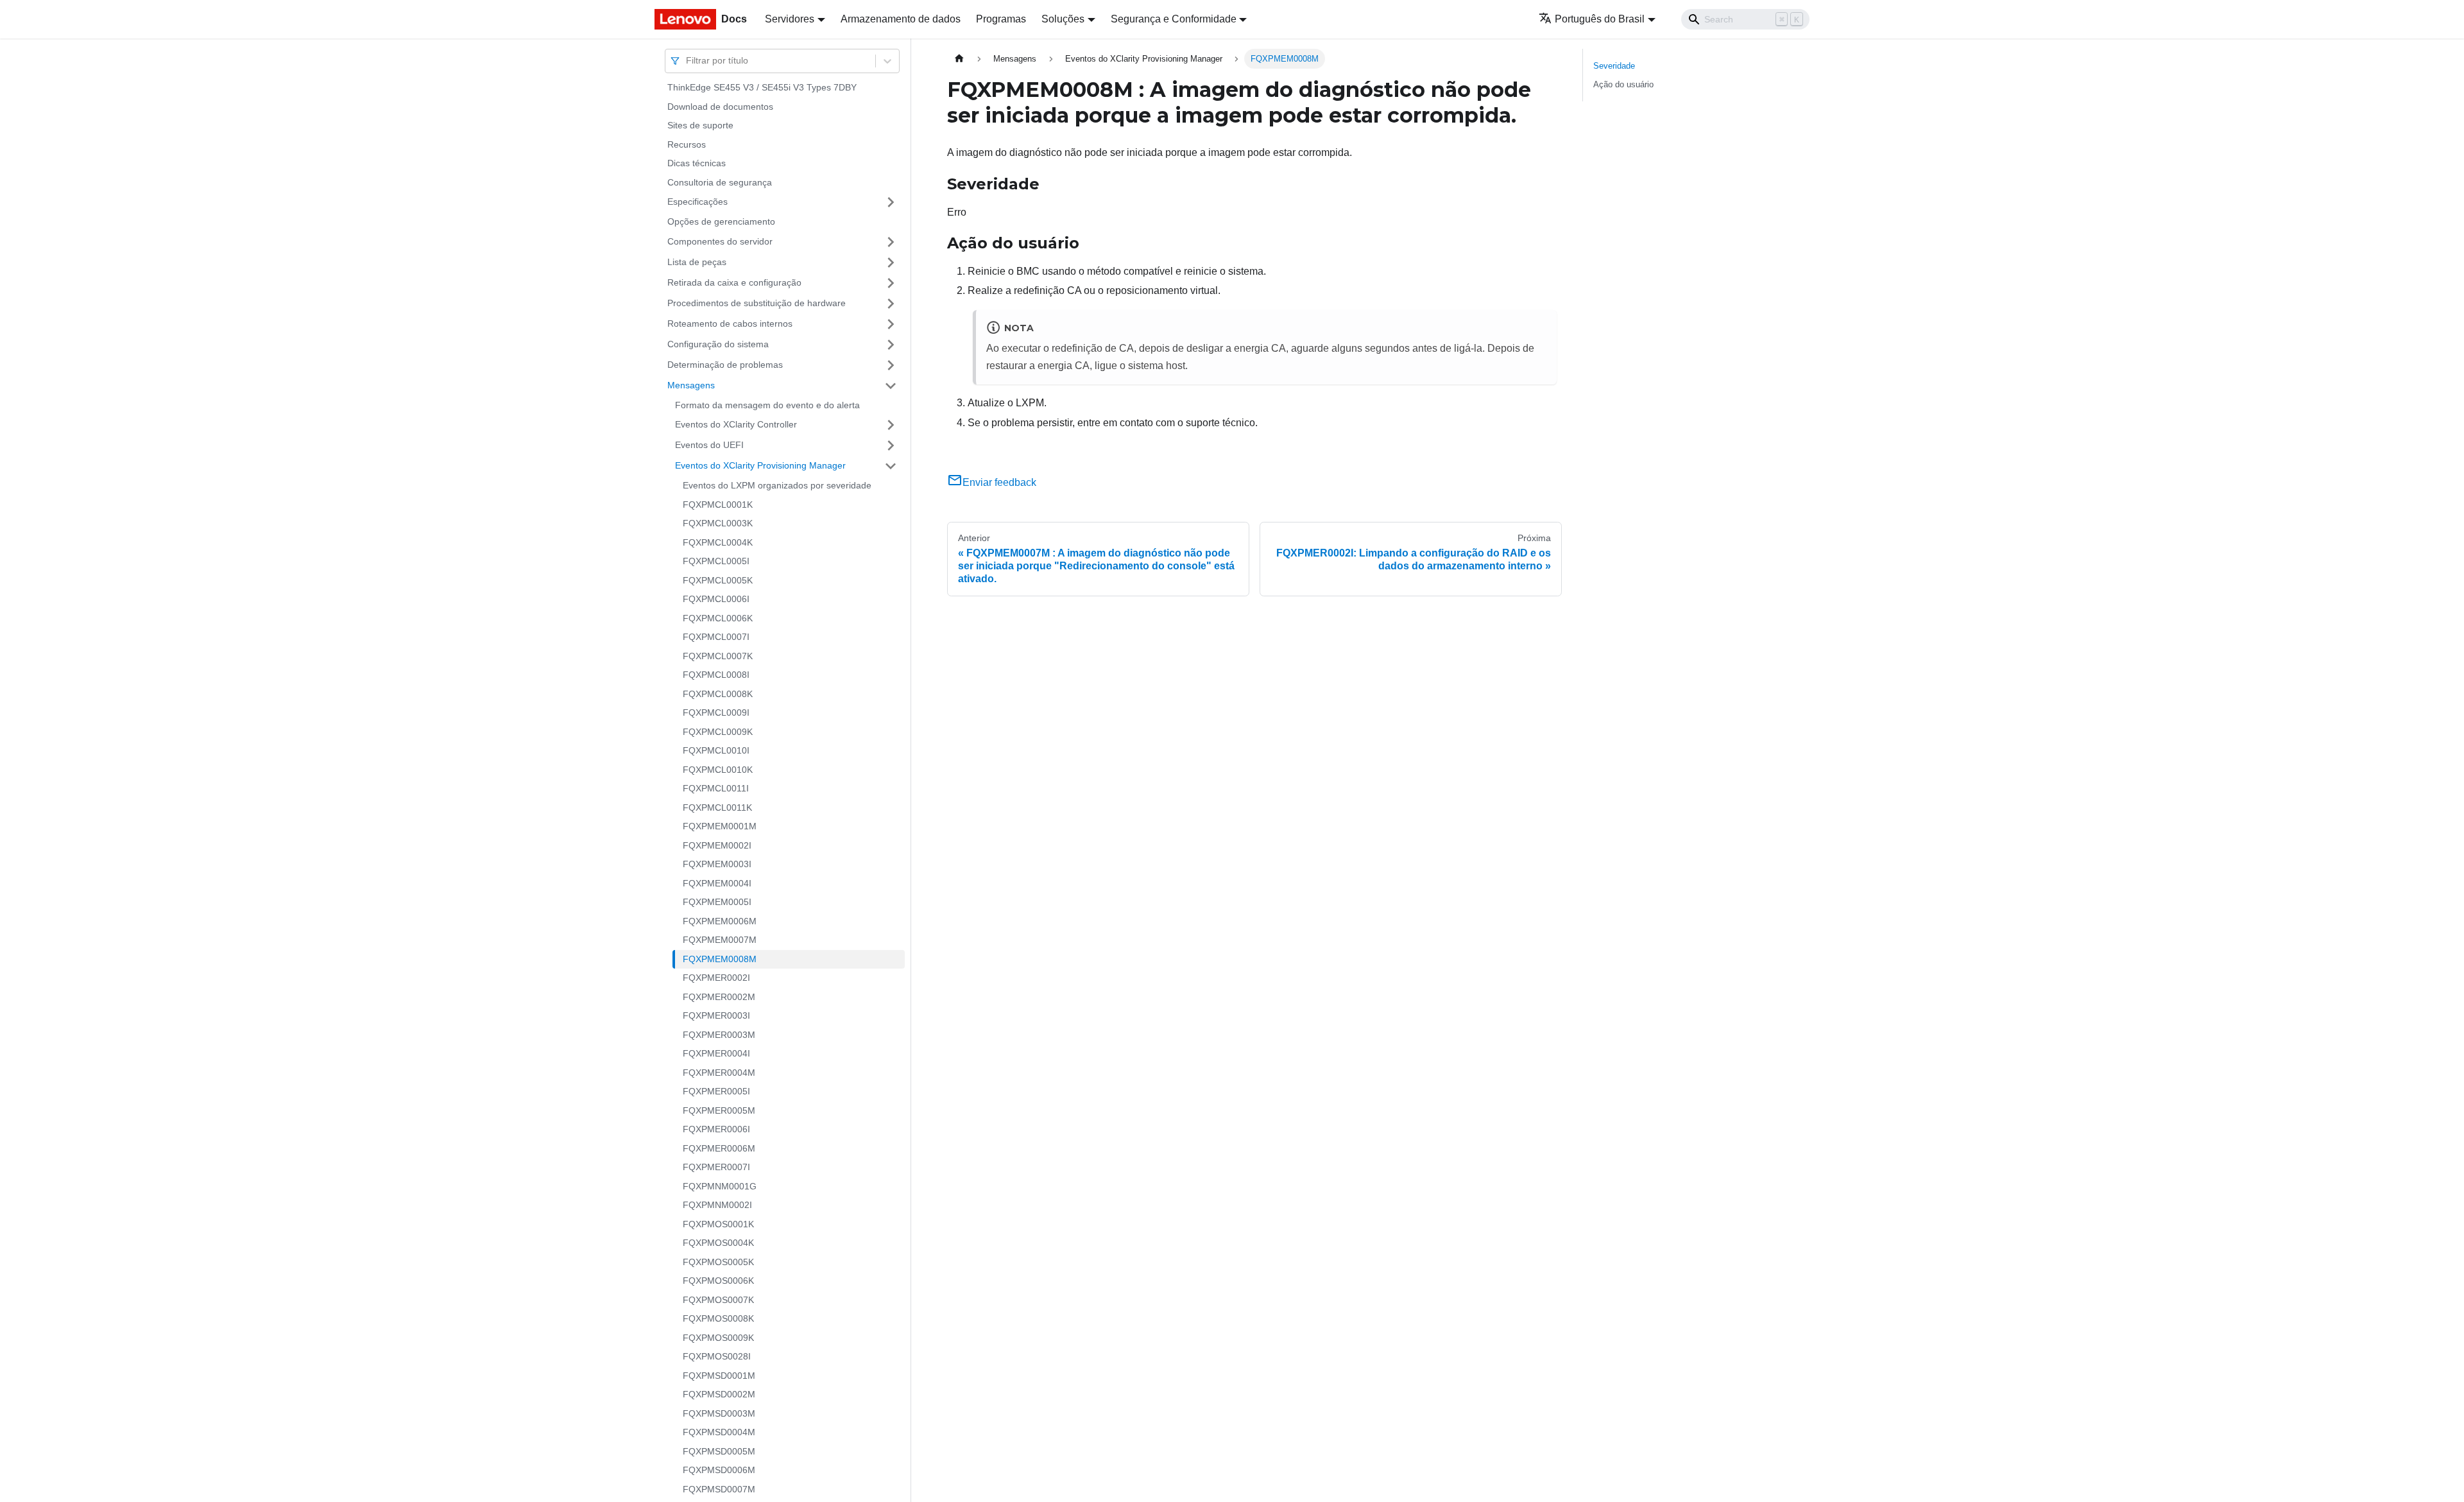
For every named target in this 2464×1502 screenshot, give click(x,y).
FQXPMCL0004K (718, 542)
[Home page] (959, 59)
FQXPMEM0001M (720, 826)
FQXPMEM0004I (717, 883)
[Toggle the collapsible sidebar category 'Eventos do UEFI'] (891, 445)
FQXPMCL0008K (718, 694)
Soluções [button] (1063, 19)
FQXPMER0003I (716, 1015)
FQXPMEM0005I (717, 902)
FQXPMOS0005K (718, 1262)
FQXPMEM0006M (720, 921)
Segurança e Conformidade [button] (1174, 19)
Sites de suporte (700, 125)
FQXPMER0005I (716, 1091)
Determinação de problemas (725, 365)
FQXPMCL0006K (718, 618)
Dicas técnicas (697, 163)
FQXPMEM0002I (717, 845)
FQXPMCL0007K (718, 656)
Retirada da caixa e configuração (734, 282)
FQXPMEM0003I (717, 864)
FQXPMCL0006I (716, 599)
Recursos (687, 144)
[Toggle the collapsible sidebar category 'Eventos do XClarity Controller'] (891, 425)
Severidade (1614, 66)
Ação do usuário (1623, 84)
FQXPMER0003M (719, 1035)
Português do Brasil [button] (1600, 19)
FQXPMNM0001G (720, 1186)
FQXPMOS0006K (718, 1281)
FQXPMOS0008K (718, 1318)
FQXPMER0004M (719, 1073)
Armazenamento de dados (901, 19)
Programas (1001, 19)
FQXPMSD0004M (719, 1432)
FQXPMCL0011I (716, 788)
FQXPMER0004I (716, 1053)
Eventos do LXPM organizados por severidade (777, 485)
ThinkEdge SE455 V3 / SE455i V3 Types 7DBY (762, 87)
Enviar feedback (999, 482)
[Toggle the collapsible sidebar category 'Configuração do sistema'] (891, 345)
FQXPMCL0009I (716, 712)
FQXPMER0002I (716, 978)
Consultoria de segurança (720, 182)
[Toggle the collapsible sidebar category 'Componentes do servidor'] (891, 242)
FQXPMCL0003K (718, 523)
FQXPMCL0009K (718, 732)
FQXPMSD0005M (719, 1451)
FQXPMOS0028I (717, 1356)
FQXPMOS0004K (718, 1243)
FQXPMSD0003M (719, 1413)
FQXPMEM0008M (720, 959)
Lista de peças (697, 262)
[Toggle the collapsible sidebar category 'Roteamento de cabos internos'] (891, 324)
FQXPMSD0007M (719, 1489)
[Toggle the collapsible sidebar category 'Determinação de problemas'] (891, 365)
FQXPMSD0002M (719, 1394)
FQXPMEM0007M (720, 940)
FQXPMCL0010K (718, 770)
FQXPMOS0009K (718, 1338)
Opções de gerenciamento (721, 221)
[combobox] (687, 61)
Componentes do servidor (720, 241)
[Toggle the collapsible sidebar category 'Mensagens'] (891, 386)
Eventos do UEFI (709, 445)
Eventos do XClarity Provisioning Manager (760, 465)
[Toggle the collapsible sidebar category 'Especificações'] (891, 202)
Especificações (697, 202)
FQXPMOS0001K (718, 1224)
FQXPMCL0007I (716, 637)
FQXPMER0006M (719, 1148)
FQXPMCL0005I (716, 561)
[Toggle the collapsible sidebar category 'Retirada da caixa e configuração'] (891, 283)
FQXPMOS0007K (718, 1300)
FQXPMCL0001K (718, 505)
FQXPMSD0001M (719, 1376)
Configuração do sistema (718, 344)
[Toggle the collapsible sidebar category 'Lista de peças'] (891, 263)
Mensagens (691, 385)
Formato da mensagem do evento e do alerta (767, 405)
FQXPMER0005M (719, 1110)
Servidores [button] (790, 19)
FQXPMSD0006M (719, 1470)
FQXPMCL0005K (718, 580)
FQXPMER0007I (716, 1167)
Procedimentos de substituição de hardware (757, 303)
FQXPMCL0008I (716, 675)
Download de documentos (720, 107)
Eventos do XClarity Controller (736, 424)
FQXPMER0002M (719, 997)
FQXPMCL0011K (717, 807)
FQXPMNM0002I (717, 1205)
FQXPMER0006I (716, 1129)
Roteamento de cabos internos (730, 324)
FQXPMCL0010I (716, 750)
